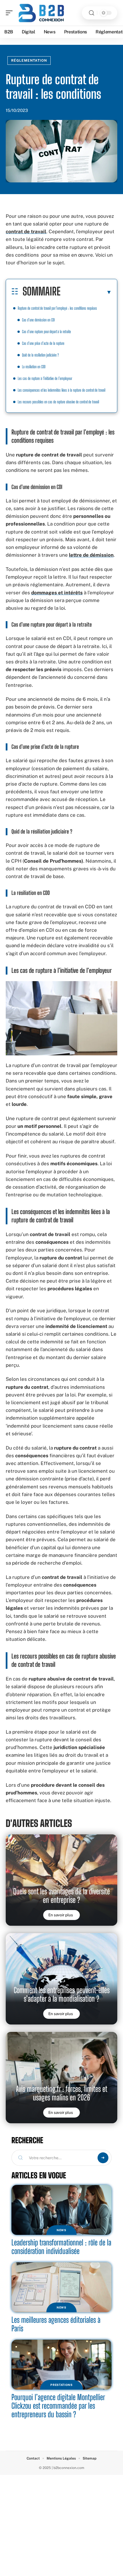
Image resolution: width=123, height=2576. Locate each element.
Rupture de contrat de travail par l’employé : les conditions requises (57, 308)
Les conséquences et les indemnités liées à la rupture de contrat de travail (61, 390)
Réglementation (29, 61)
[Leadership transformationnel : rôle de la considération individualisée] (61, 2210)
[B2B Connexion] (41, 13)
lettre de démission (91, 555)
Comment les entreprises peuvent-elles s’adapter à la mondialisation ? (62, 1994)
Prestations (61, 2385)
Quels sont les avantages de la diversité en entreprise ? (61, 1896)
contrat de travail (26, 232)
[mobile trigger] (11, 13)
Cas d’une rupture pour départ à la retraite (46, 332)
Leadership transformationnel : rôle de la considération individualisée (61, 2247)
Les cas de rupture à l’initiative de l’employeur (45, 378)
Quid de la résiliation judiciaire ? (40, 355)
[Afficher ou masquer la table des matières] (86, 292)
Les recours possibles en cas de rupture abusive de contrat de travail (58, 402)
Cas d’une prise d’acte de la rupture (43, 343)
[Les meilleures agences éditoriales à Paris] (61, 2287)
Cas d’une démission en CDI (38, 320)
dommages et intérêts (57, 593)
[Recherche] (92, 13)
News (61, 2230)
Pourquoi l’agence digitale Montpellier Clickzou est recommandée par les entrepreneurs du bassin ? (58, 2406)
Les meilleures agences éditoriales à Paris (56, 2324)
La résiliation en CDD (34, 367)
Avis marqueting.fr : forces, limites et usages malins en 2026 (62, 2093)
